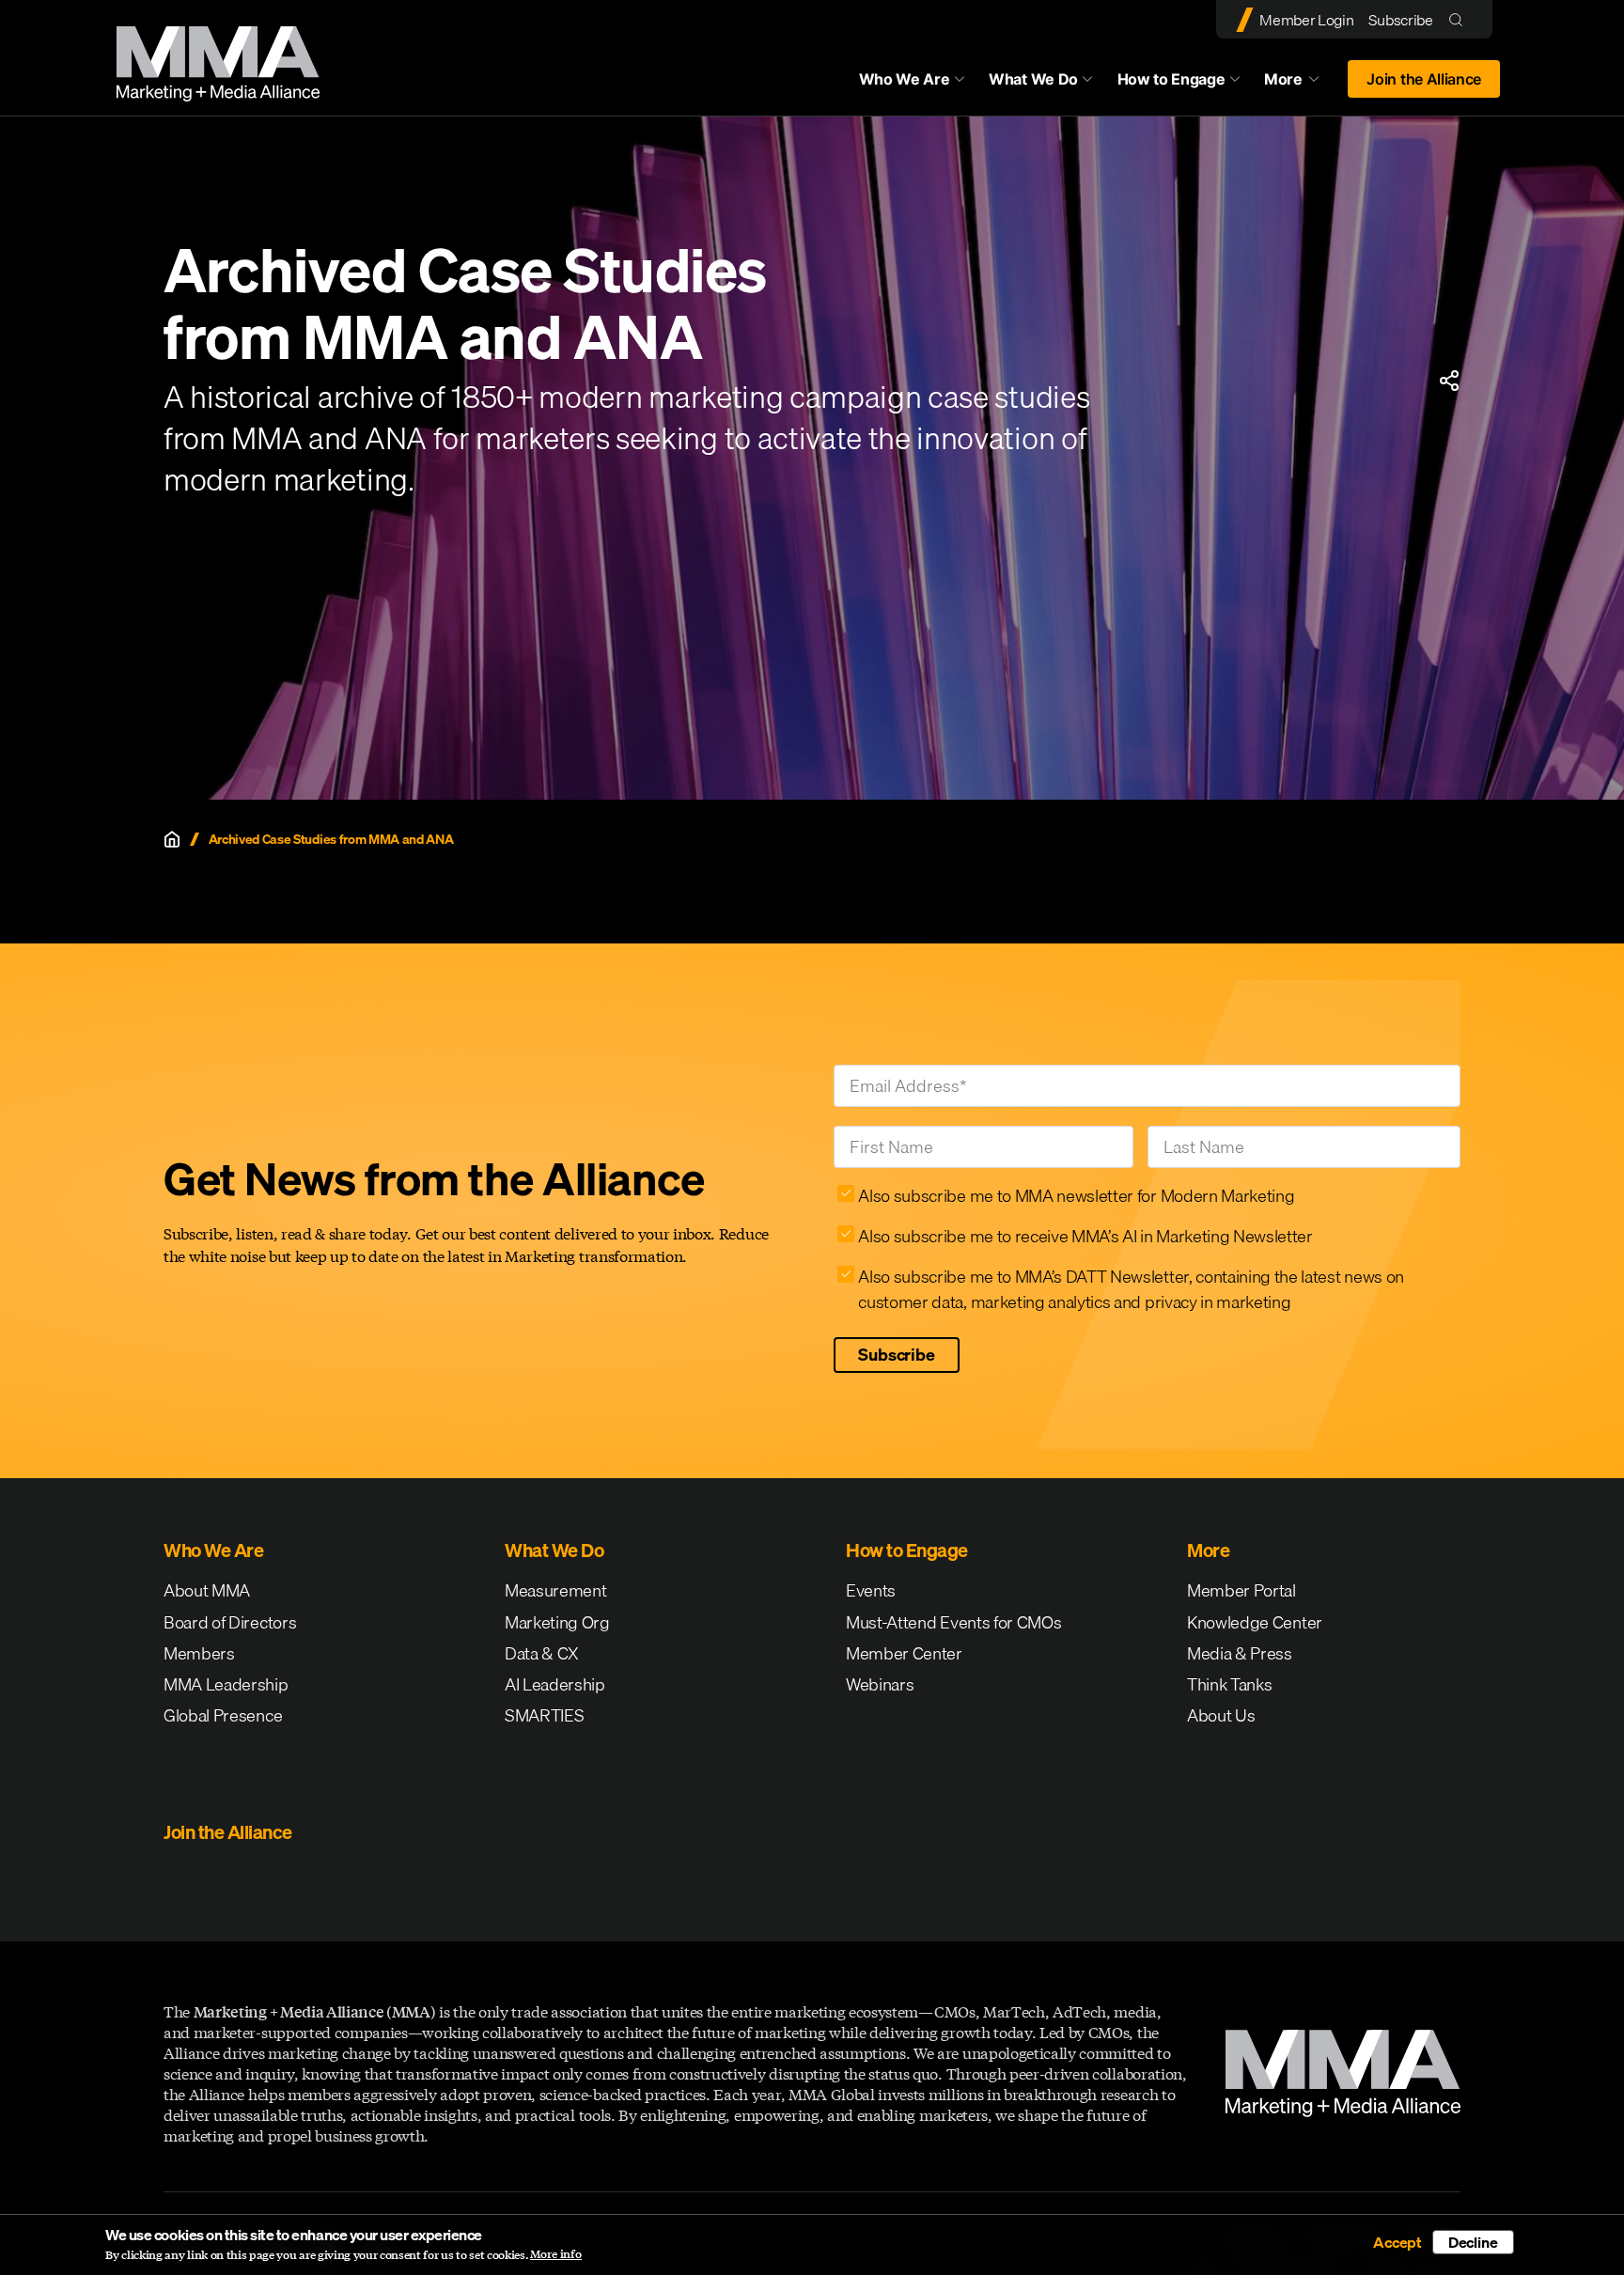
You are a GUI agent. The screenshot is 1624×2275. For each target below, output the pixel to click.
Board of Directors (230, 1622)
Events (871, 1590)
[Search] (1460, 19)
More (1301, 84)
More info (556, 2254)
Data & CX (542, 1653)
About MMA (207, 1590)
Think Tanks (1229, 1684)
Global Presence (223, 1715)
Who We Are (905, 79)
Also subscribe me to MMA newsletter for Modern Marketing (1076, 1196)
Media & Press (1240, 1653)
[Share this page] (1449, 381)
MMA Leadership (226, 1684)
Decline (1473, 2242)
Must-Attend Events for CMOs (953, 1622)
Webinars (880, 1684)
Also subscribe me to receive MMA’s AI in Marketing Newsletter (1085, 1236)
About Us (1221, 1715)
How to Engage (1171, 79)
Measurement (555, 1590)
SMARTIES (544, 1715)
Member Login (1306, 20)
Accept (1398, 2242)
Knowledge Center (1255, 1622)
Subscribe (1400, 20)
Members (199, 1653)
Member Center (904, 1653)
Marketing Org (557, 1622)
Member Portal (1241, 1590)
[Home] (172, 839)
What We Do (1033, 79)
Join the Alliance (1424, 79)
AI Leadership (555, 1684)
